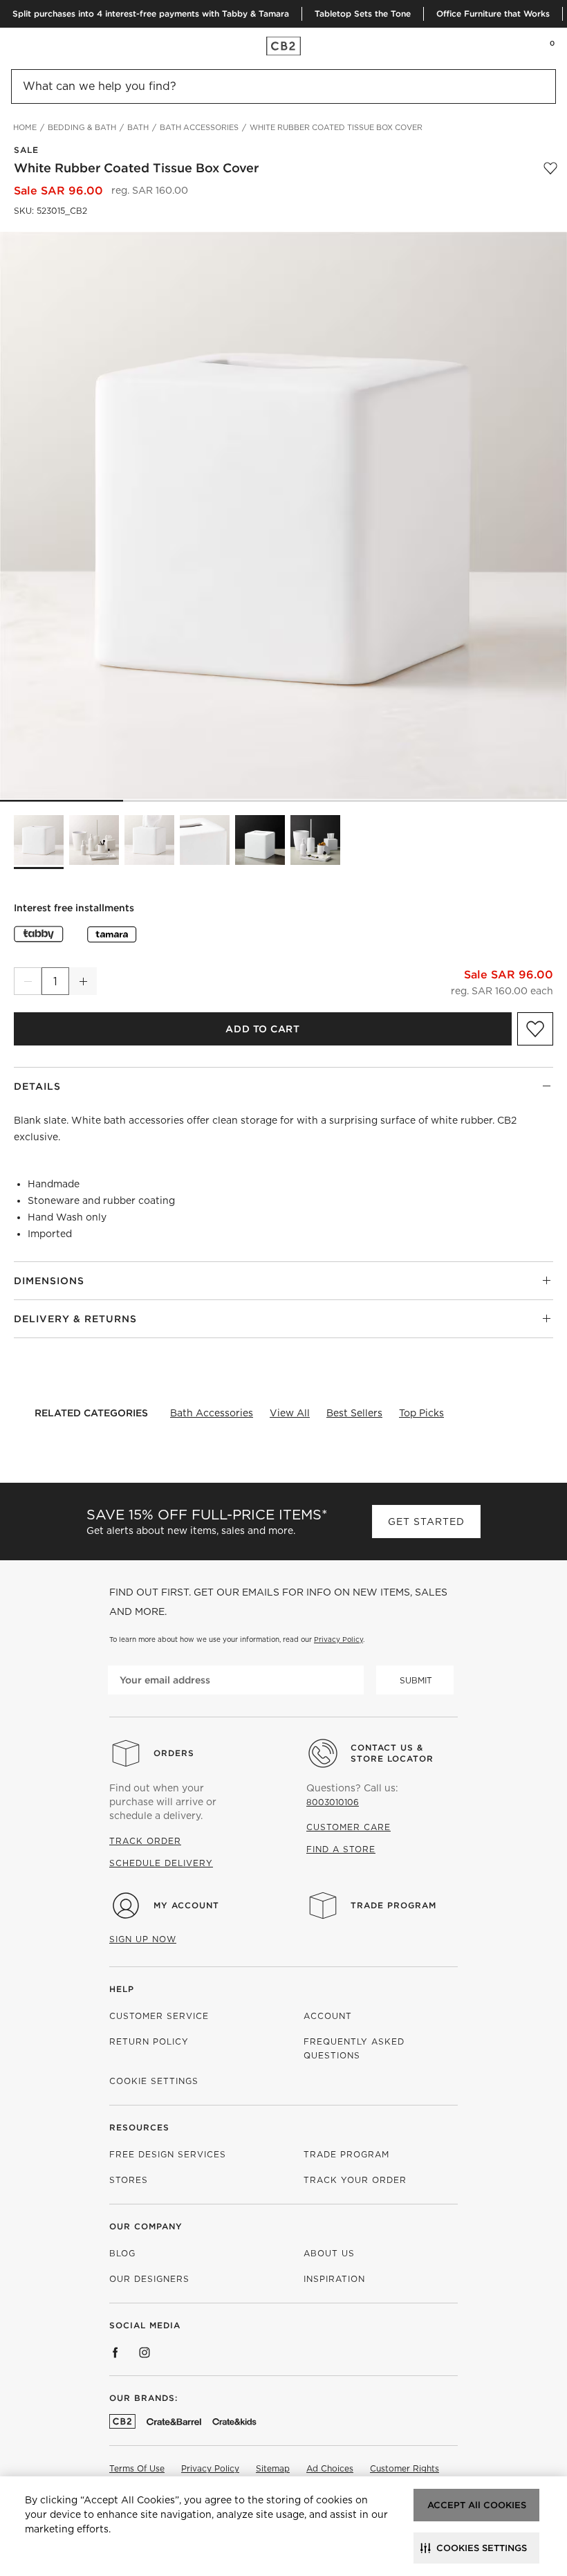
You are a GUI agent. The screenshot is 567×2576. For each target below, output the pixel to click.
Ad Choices (330, 2468)
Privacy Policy (338, 1639)
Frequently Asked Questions (354, 2048)
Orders (174, 1753)
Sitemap (273, 2468)
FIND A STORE (341, 1849)
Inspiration (334, 2279)
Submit (416, 1680)
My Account (186, 1905)
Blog (122, 2253)
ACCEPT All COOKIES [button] (477, 2505)
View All (290, 1413)
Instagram (145, 2353)
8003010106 (333, 1802)
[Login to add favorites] (550, 168)
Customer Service (159, 2016)
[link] (37, 46)
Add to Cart (262, 1029)
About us (329, 2253)
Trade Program (393, 1905)
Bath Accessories (212, 1413)
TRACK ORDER (145, 1841)
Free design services (168, 2154)
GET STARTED (426, 1522)
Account (328, 2016)
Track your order (355, 2180)
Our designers (149, 2279)
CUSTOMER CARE (348, 1827)
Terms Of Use (137, 2468)
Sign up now (143, 1939)
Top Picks (421, 1413)
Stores (129, 2180)
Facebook (115, 2353)
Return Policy (149, 2041)
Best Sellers (354, 1413)
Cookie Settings (154, 2081)
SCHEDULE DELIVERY (161, 1863)
